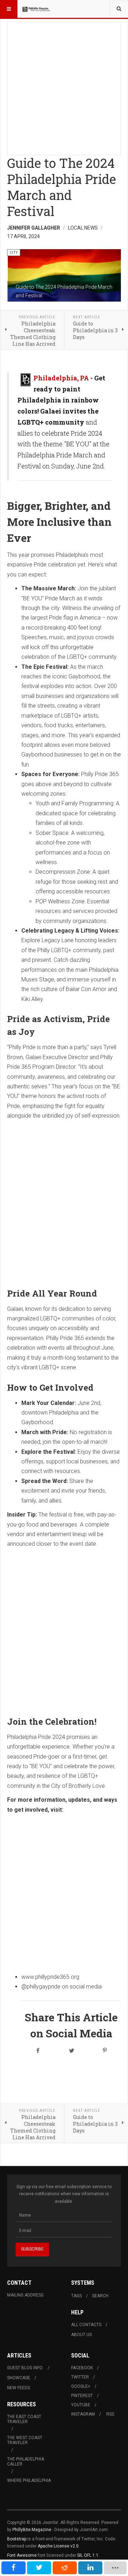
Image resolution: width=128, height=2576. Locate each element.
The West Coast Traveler (25, 2440)
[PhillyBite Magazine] (36, 9)
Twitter (80, 2377)
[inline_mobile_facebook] (14, 2568)
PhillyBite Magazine (32, 2530)
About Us (81, 2335)
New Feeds (18, 2388)
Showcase (19, 2378)
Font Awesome (22, 2555)
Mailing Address (25, 2295)
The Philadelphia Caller (26, 2462)
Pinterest (82, 2396)
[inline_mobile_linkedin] (90, 2568)
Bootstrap (17, 2539)
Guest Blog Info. (25, 2368)
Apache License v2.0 (58, 2546)
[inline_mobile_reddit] (65, 2568)
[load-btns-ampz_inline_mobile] (115, 2568)
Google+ (81, 2386)
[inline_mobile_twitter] (39, 2568)
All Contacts (86, 2325)
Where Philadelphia (29, 2480)
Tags (76, 2296)
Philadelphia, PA (61, 378)
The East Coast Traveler (24, 2419)
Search (100, 2296)
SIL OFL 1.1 (88, 2555)
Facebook (82, 2368)
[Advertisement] (64, 86)
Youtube (81, 2405)
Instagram (83, 2414)
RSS (110, 2414)
